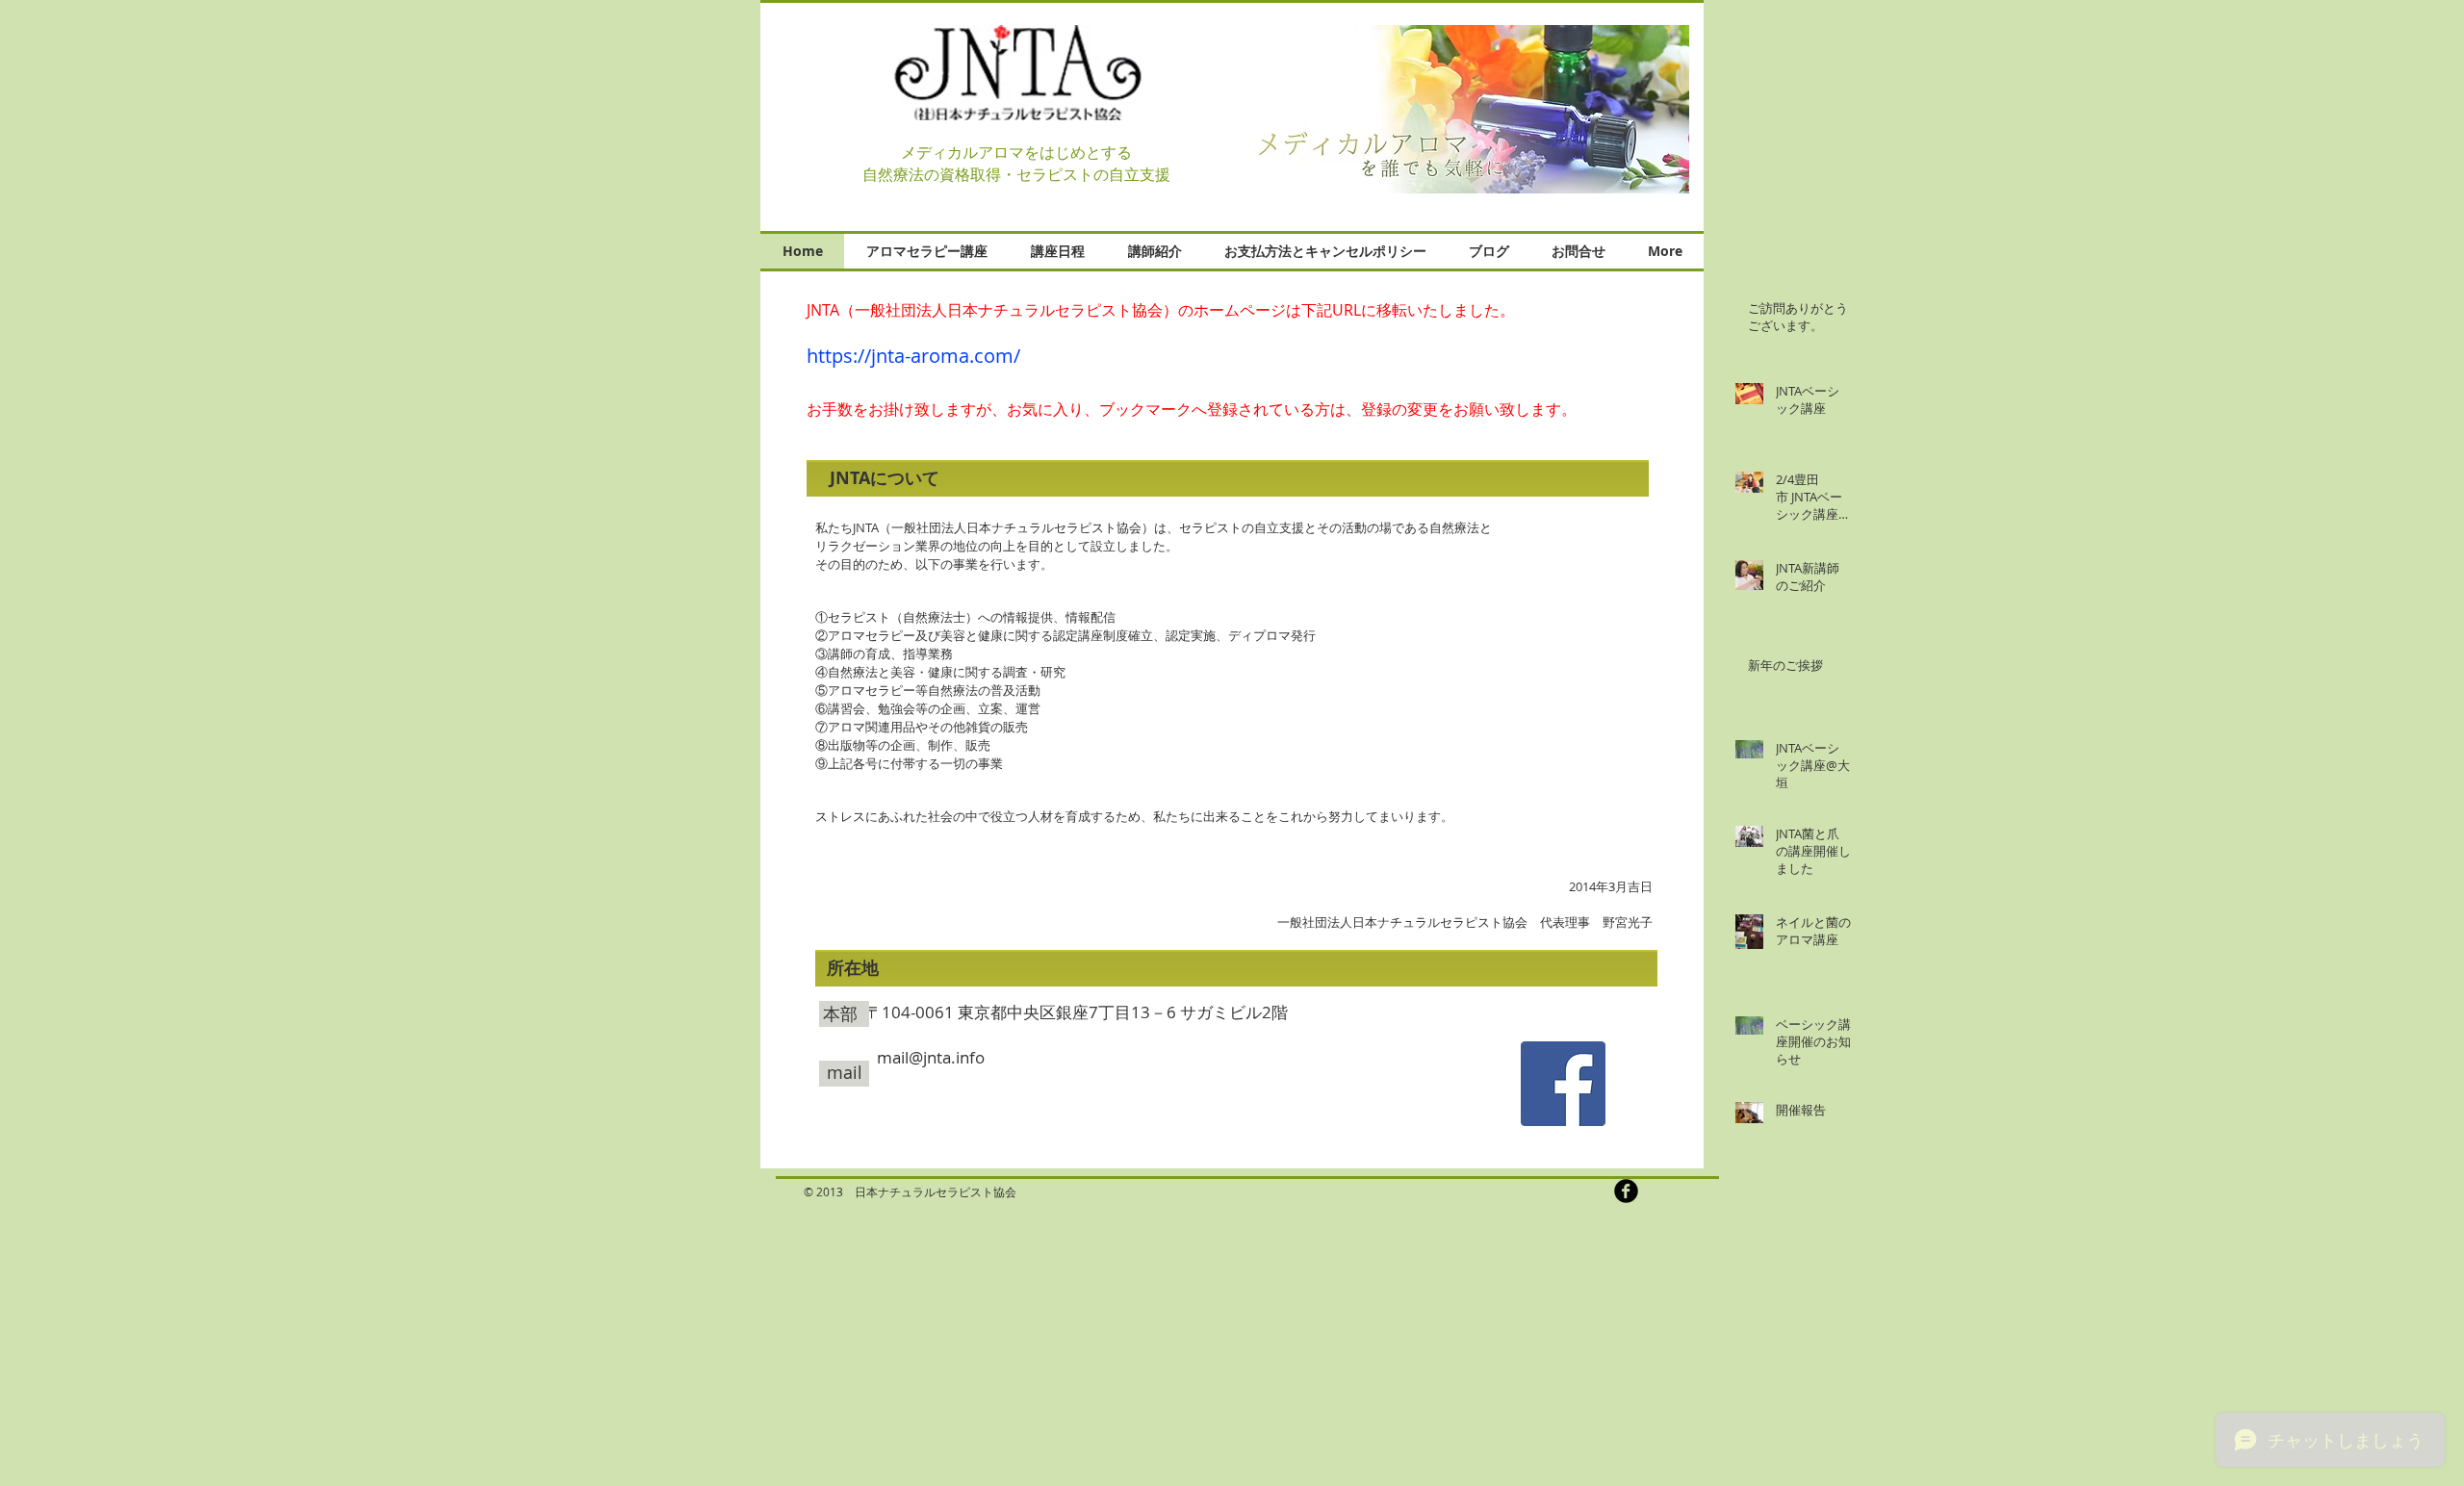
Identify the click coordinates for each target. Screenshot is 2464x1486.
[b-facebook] (1626, 1191)
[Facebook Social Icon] (1563, 1084)
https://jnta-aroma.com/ (913, 356)
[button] (1472, 109)
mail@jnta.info (931, 1057)
